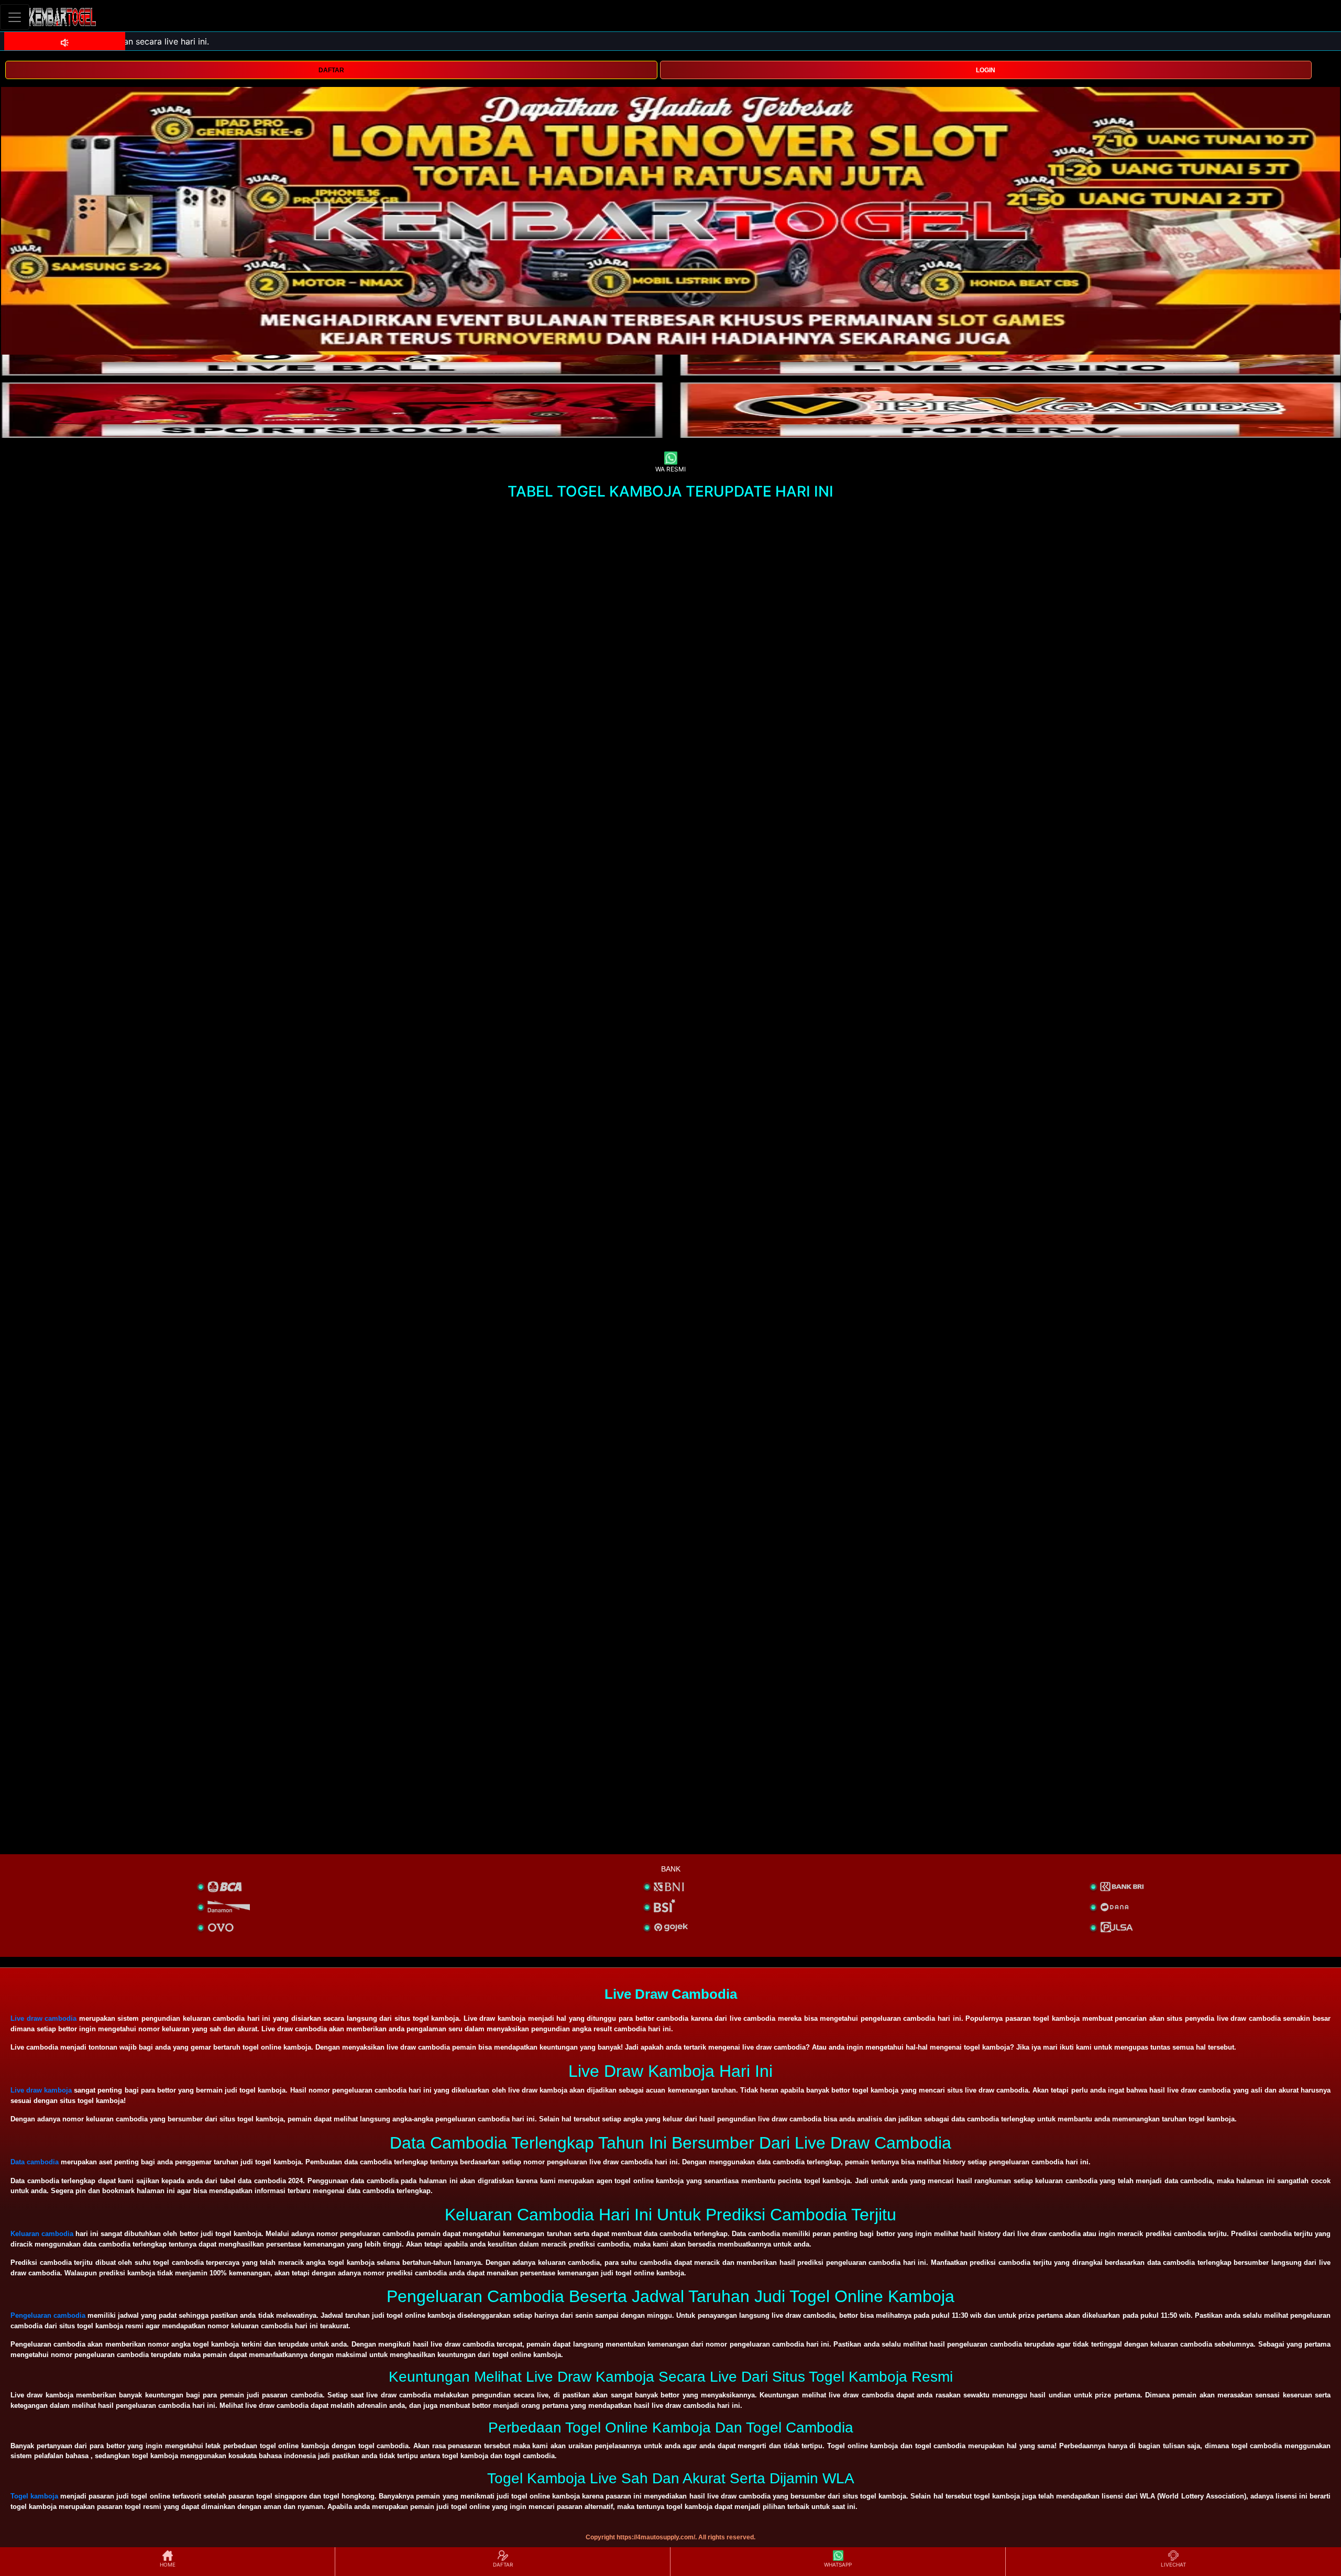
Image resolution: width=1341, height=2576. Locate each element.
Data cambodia (35, 2162)
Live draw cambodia (43, 2018)
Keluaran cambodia (42, 2234)
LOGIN (986, 70)
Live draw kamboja (41, 2090)
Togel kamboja (34, 2496)
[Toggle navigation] (15, 17)
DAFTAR (331, 70)
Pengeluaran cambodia (48, 2315)
